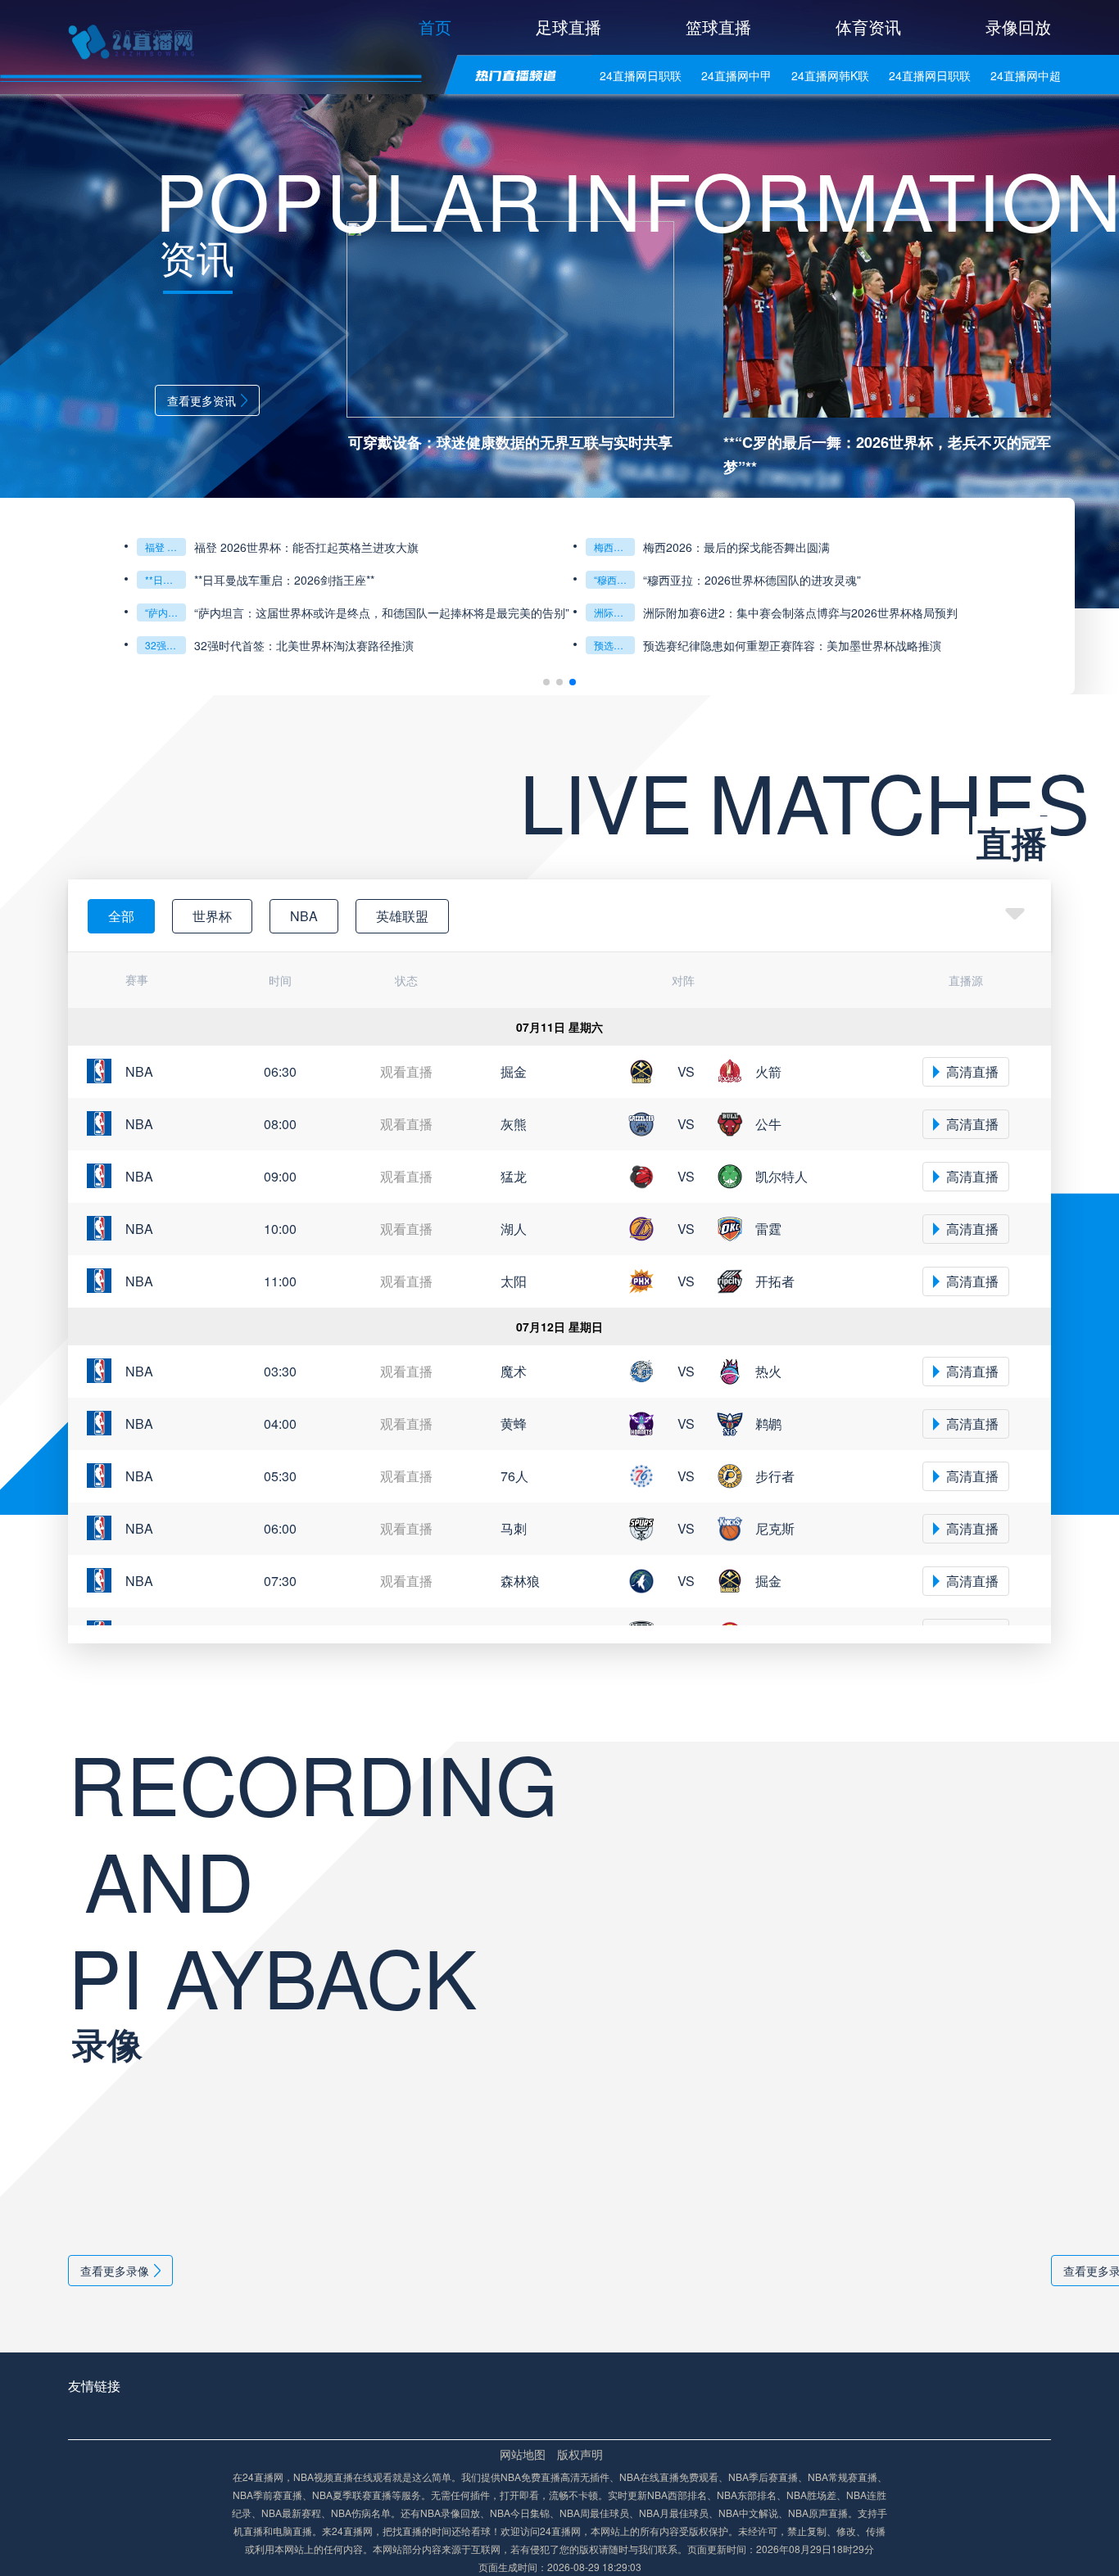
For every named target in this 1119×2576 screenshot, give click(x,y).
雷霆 (768, 1229)
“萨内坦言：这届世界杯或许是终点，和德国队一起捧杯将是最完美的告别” (382, 612)
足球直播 (569, 27)
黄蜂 (514, 1424)
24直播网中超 (1026, 75)
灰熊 (514, 1124)
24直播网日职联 (641, 75)
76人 (514, 1476)
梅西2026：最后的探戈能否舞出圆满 (614, 547)
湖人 (514, 1229)
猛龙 (514, 1176)
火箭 (768, 1071)
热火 (768, 1371)
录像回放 (1018, 27)
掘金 (514, 1071)
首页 (435, 27)
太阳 (514, 1281)
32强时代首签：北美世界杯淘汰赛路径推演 (165, 645)
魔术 (514, 1371)
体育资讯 (868, 27)
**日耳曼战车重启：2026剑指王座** (165, 579)
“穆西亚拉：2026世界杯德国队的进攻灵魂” (614, 579)
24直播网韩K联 (830, 75)
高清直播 (972, 1071)
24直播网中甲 (736, 75)
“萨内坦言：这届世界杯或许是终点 (165, 612)
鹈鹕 (768, 1424)
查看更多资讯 (202, 400)
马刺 (514, 1528)
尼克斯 (775, 1528)
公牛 (768, 1124)
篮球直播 (718, 27)
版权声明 (580, 2454)
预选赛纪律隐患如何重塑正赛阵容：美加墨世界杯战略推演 (614, 645)
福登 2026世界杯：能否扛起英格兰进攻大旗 (165, 547)
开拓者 (775, 1281)
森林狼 (520, 1581)
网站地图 (523, 2454)
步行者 (775, 1476)
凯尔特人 (781, 1176)
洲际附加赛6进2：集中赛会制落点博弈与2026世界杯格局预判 (614, 612)
